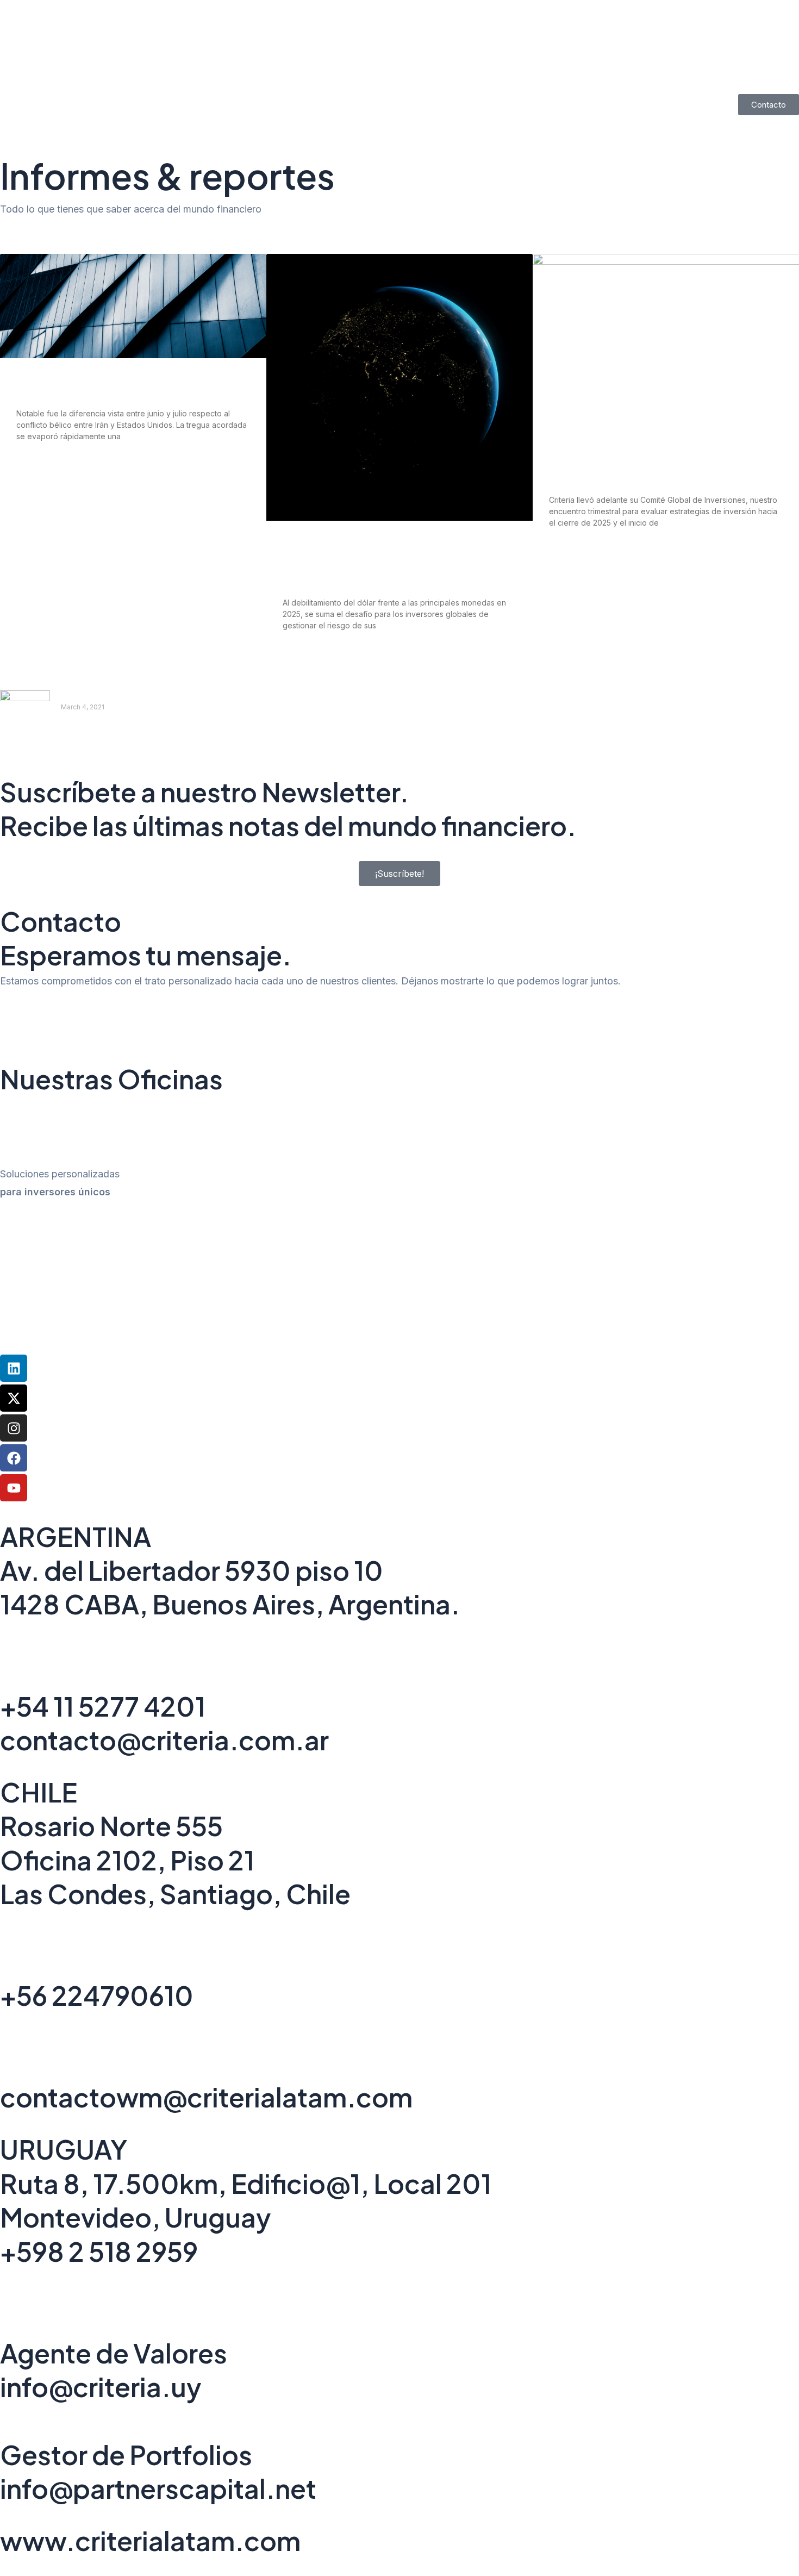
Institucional (226, 81)
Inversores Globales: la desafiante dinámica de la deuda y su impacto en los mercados (393, 563)
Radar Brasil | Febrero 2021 (122, 697)
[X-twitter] (14, 1398)
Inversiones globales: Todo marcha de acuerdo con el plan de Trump (653, 467)
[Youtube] (14, 1488)
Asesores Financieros (436, 81)
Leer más (33, 466)
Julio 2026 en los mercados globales (114, 387)
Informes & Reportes (320, 81)
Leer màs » (79, 729)
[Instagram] (14, 1428)
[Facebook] (14, 1458)
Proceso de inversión (553, 81)
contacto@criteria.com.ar (164, 1740)
